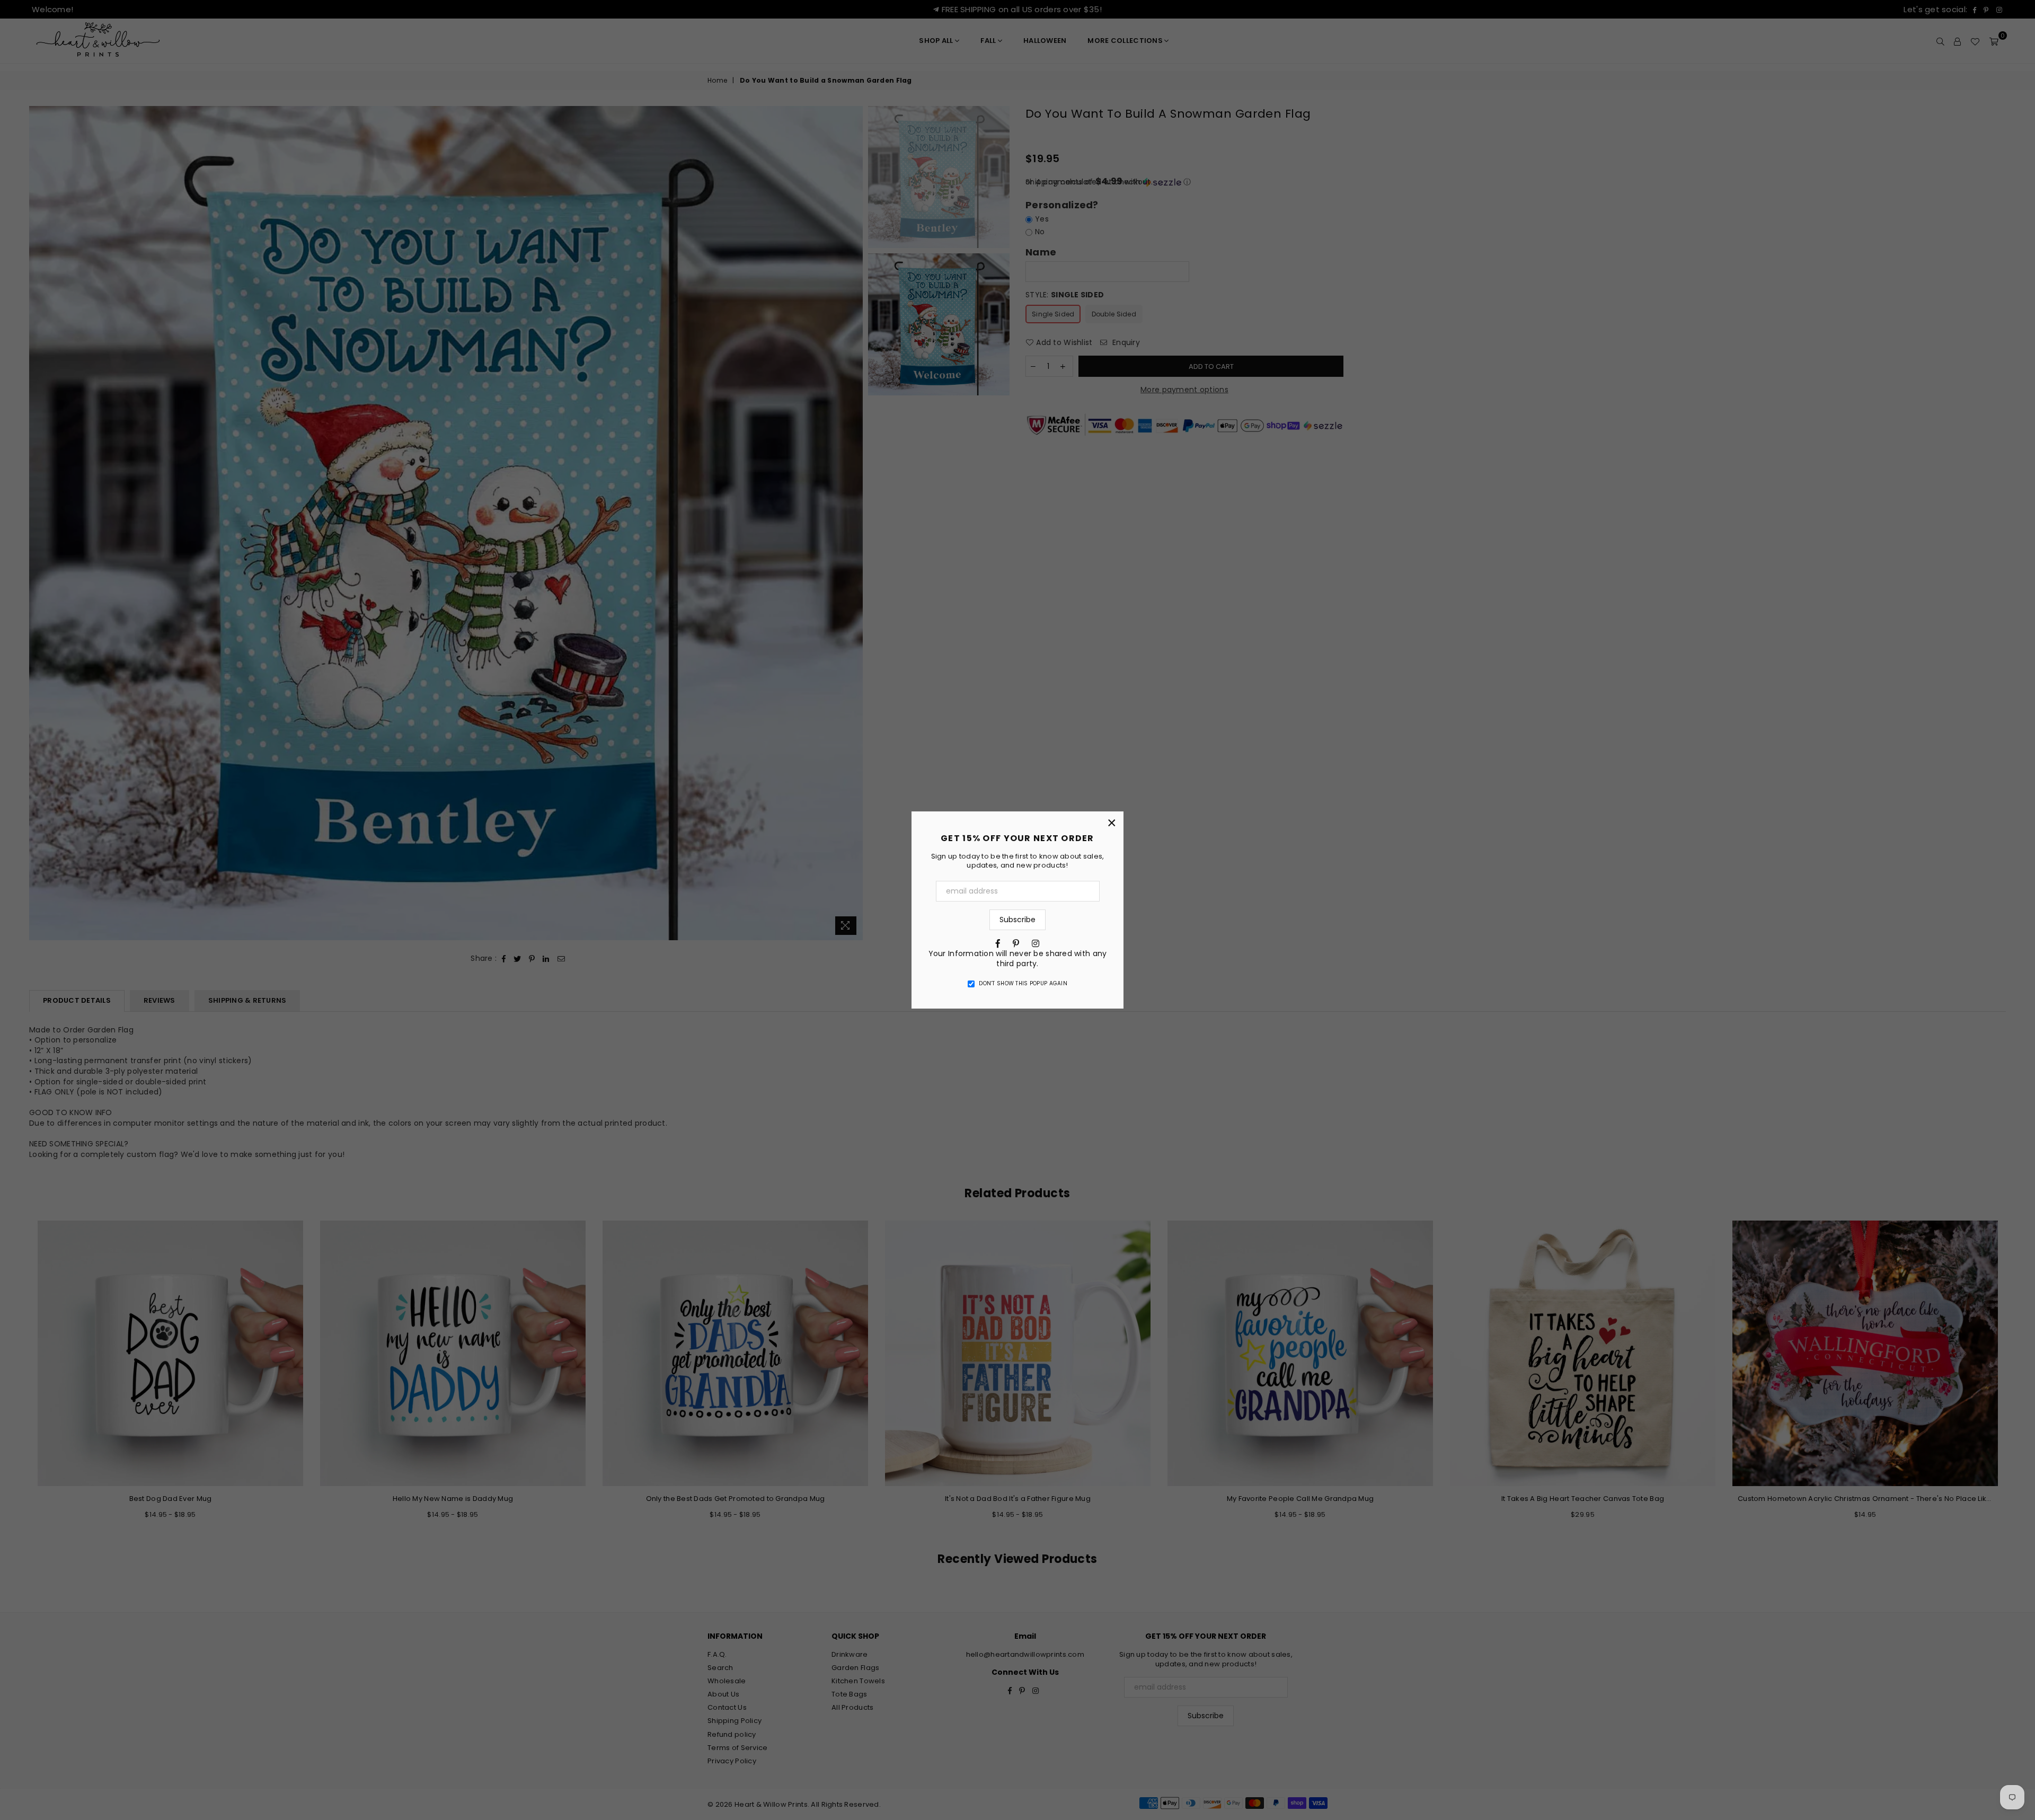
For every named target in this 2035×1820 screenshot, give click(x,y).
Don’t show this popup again (1023, 984)
